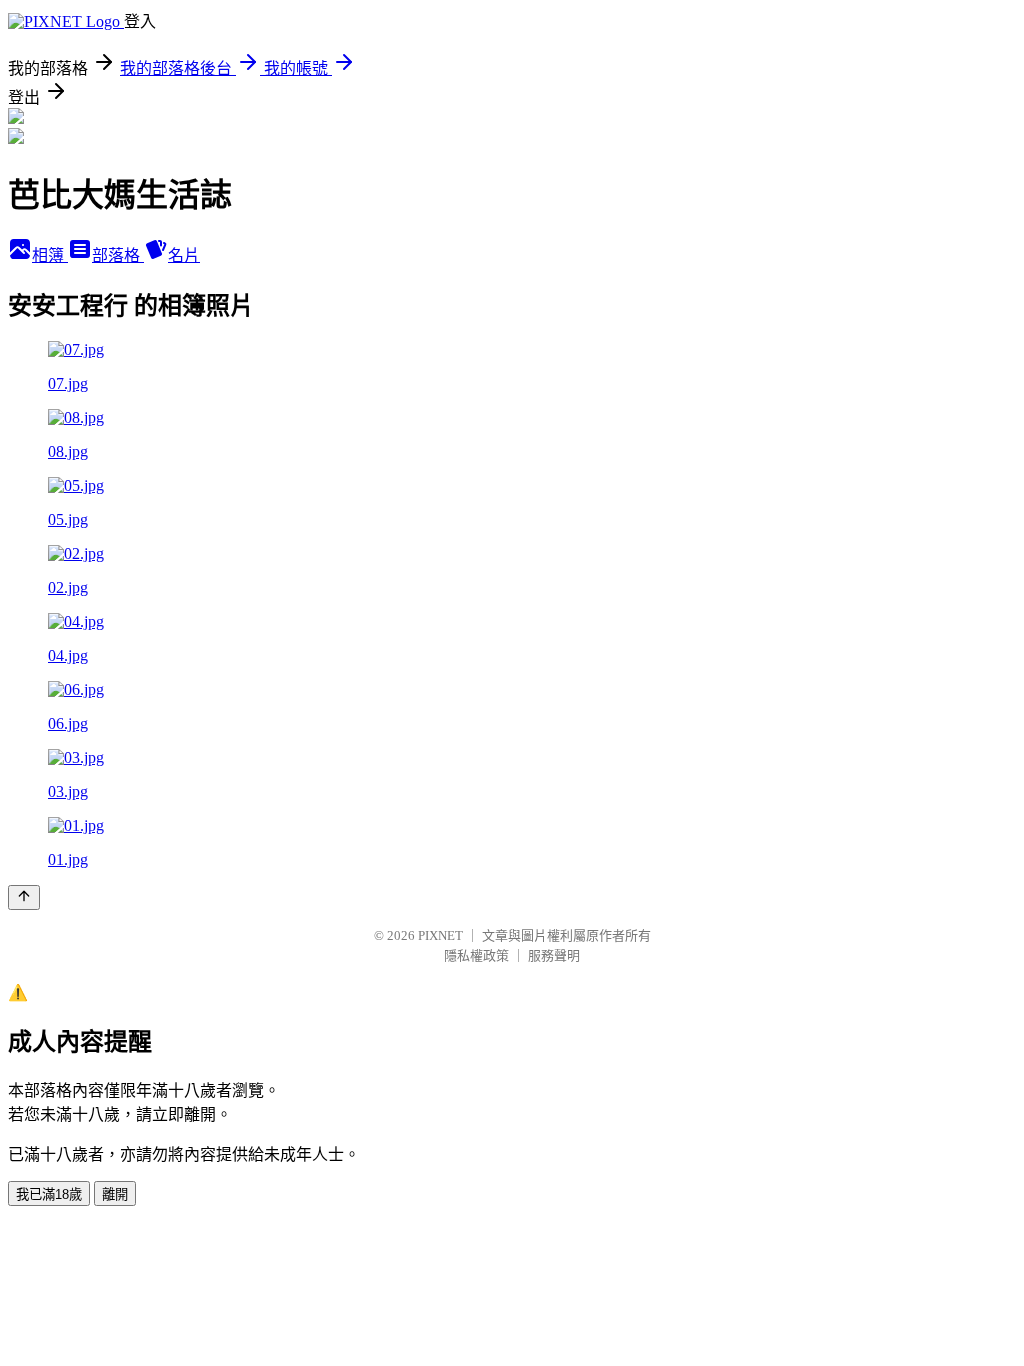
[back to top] (24, 897)
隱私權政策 (476, 955)
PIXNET (440, 935)
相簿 (50, 255)
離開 (115, 1194)
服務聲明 (554, 955)
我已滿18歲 (49, 1194)
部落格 (118, 255)
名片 (184, 255)
